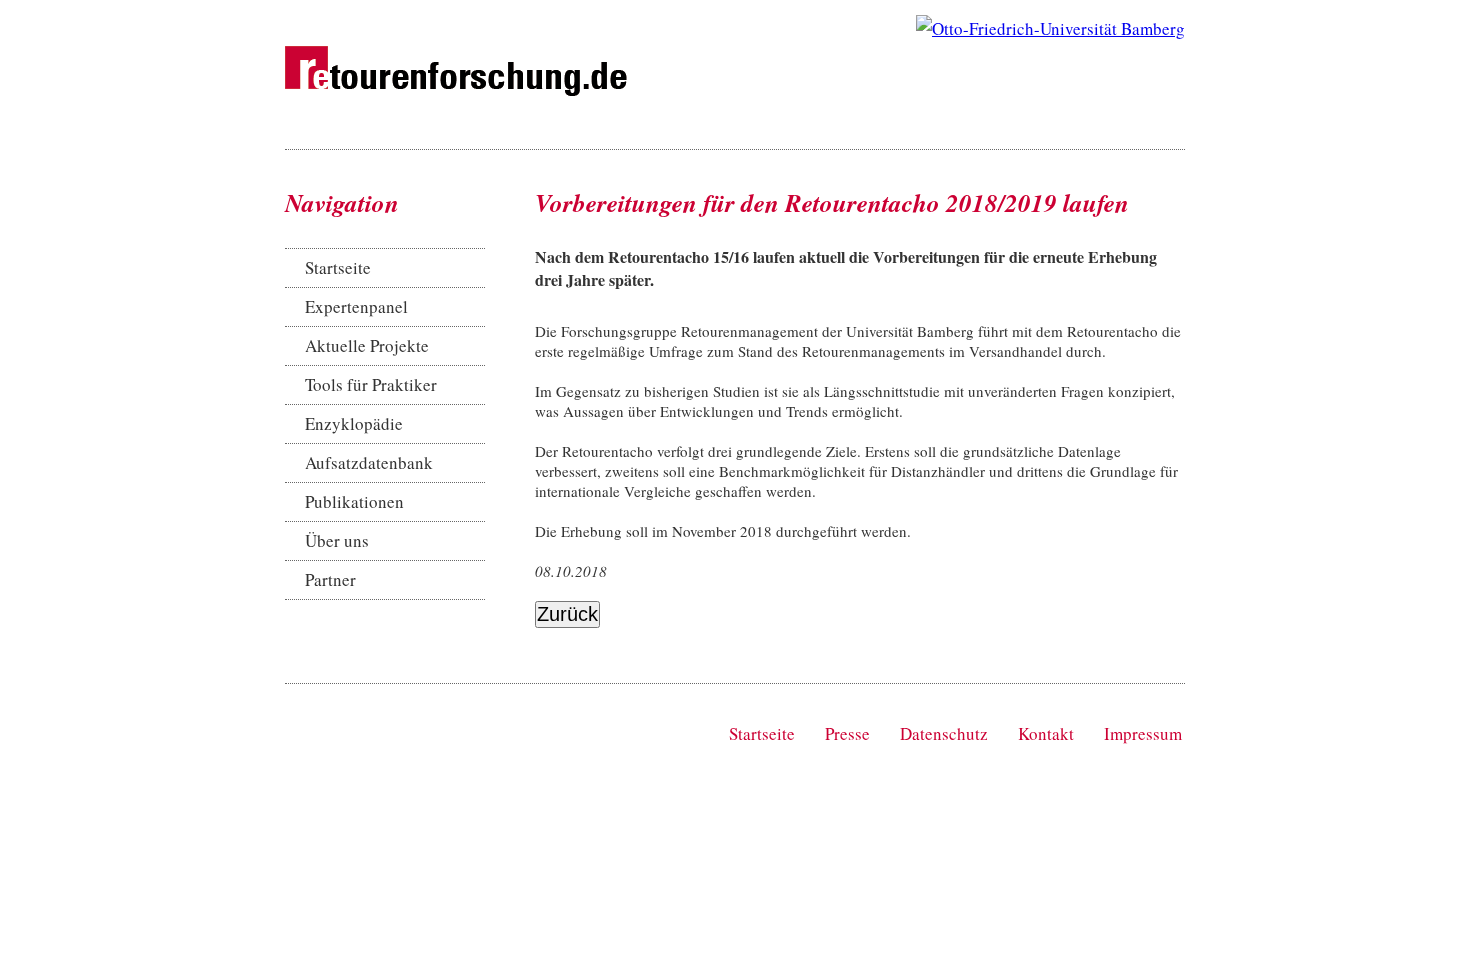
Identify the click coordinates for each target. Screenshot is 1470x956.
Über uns (337, 540)
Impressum (1143, 733)
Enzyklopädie (354, 423)
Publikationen (354, 501)
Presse (847, 733)
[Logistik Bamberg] (1050, 28)
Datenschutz (944, 733)
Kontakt (1046, 733)
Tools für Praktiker (371, 384)
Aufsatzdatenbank (369, 462)
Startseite (338, 267)
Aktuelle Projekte (367, 345)
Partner (330, 579)
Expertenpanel (356, 306)
